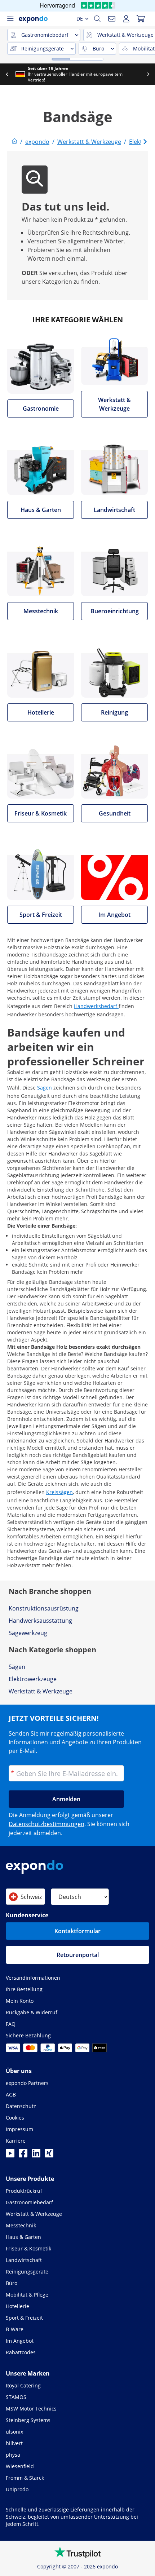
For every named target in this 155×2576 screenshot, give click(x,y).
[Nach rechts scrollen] (148, 74)
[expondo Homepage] (14, 142)
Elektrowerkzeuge (33, 1679)
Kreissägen (59, 1492)
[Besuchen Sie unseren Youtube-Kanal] (10, 2155)
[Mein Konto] (126, 19)
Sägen (45, 1088)
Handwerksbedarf (96, 1006)
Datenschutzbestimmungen (46, 1824)
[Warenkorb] (141, 19)
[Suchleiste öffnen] (97, 19)
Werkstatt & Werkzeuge (41, 1691)
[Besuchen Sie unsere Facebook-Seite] (23, 2155)
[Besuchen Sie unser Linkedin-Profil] (36, 2155)
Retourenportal (78, 1955)
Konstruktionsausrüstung (44, 1608)
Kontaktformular (77, 1931)
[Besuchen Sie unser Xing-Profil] (49, 2155)
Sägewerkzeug (28, 1633)
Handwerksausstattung (40, 1621)
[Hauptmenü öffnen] (10, 19)
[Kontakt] (112, 19)
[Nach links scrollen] (7, 74)
